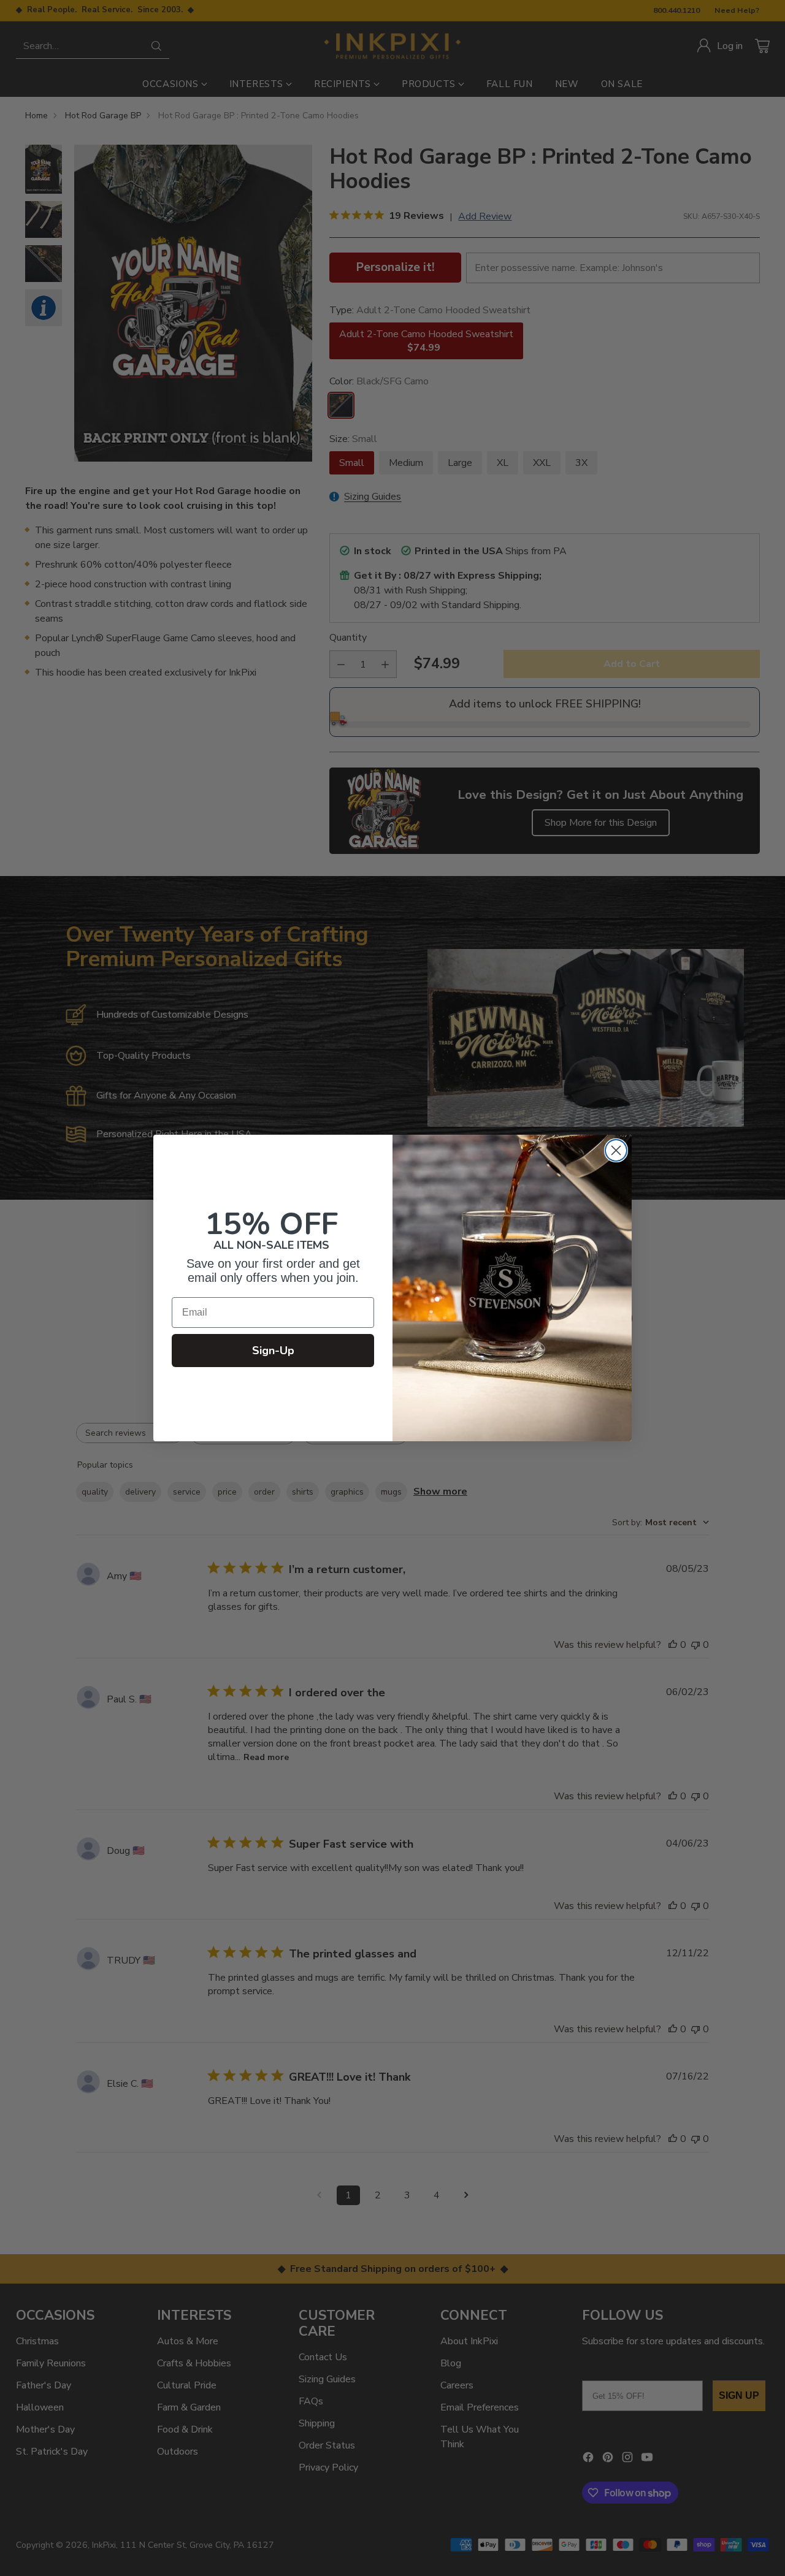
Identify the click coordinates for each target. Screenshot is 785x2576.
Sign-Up (273, 1351)
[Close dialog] (616, 1150)
